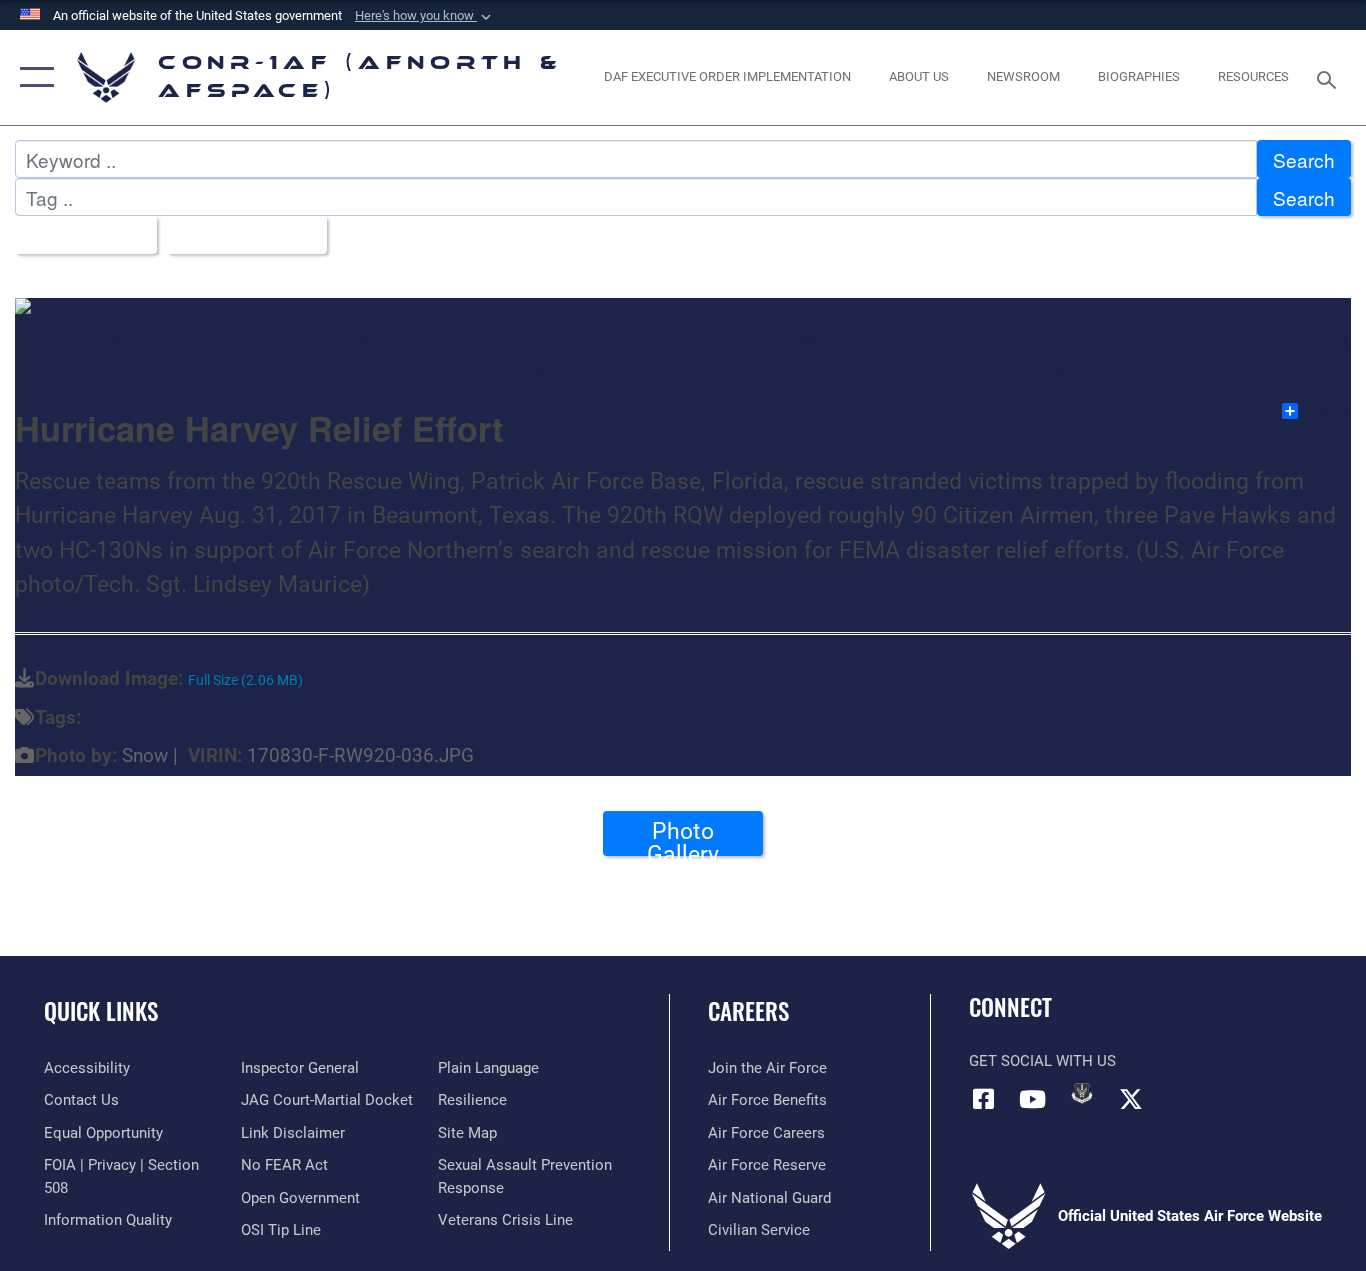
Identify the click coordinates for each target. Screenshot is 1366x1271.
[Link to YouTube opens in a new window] (1033, 1099)
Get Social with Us (1042, 1061)
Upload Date (239, 235)
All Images (78, 235)
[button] (425, 16)
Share (1325, 411)
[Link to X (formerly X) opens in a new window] (1131, 1099)
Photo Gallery (683, 837)
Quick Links (101, 1011)
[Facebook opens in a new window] (984, 1099)
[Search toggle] (1330, 78)
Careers (748, 1011)
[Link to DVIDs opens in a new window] (1082, 1093)
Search (1304, 159)
